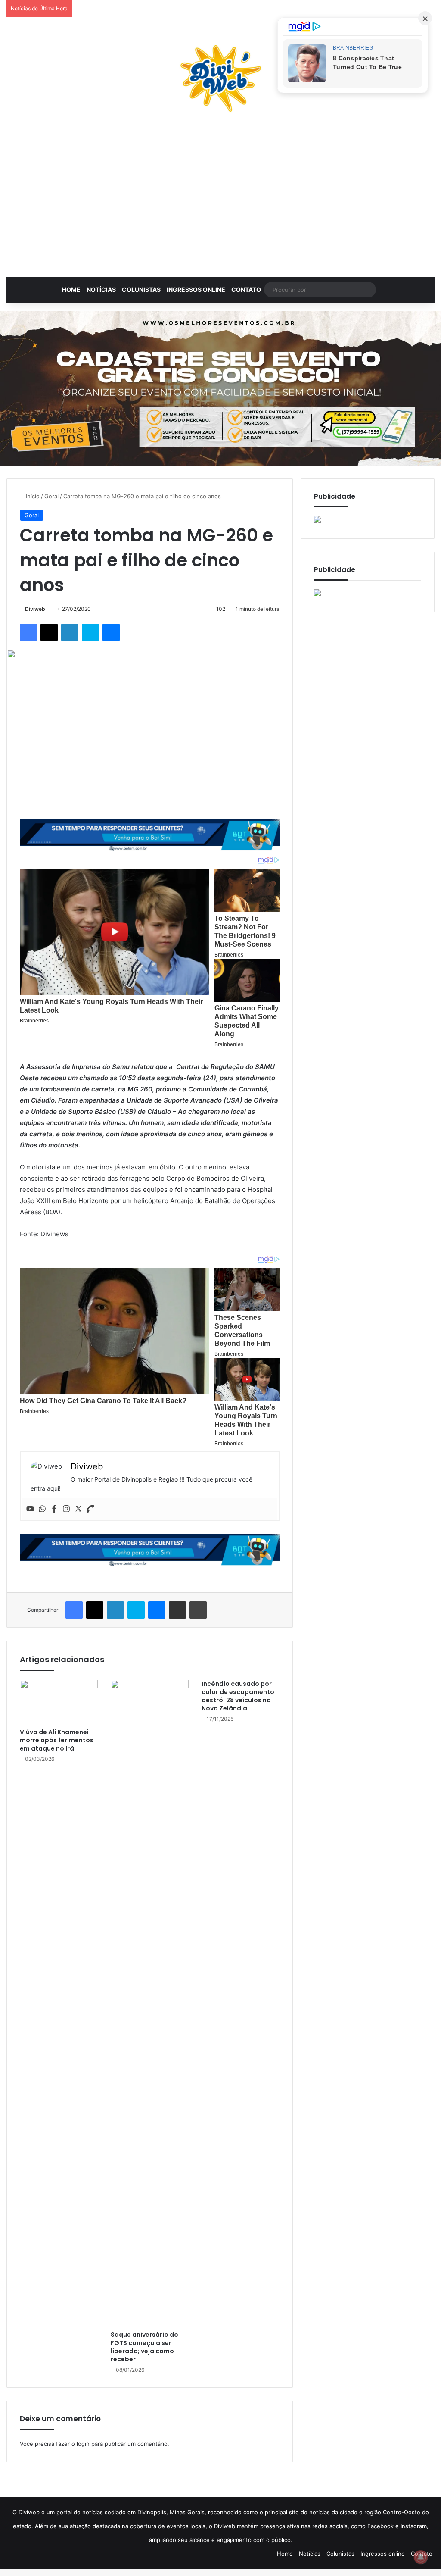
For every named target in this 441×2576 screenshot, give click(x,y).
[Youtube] (30, 1509)
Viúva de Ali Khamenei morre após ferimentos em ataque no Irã (57, 1740)
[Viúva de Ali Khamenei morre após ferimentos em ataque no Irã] (59, 1702)
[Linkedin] (70, 632)
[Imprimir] (198, 1610)
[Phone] (90, 1509)
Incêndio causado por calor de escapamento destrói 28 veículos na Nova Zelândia (238, 1696)
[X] (49, 632)
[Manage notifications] (421, 2557)
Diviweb (35, 609)
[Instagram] (66, 1509)
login (83, 2444)
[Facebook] (28, 632)
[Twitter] (78, 1509)
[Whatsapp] (42, 1509)
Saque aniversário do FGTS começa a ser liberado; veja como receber (144, 2347)
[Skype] (90, 632)
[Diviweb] (220, 78)
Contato (246, 289)
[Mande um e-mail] (48, 609)
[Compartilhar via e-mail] (177, 1610)
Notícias (101, 289)
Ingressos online (196, 289)
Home (71, 289)
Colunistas (141, 289)
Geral (51, 496)
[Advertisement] (220, 199)
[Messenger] (111, 632)
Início (32, 496)
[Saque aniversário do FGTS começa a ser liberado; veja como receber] (150, 2003)
